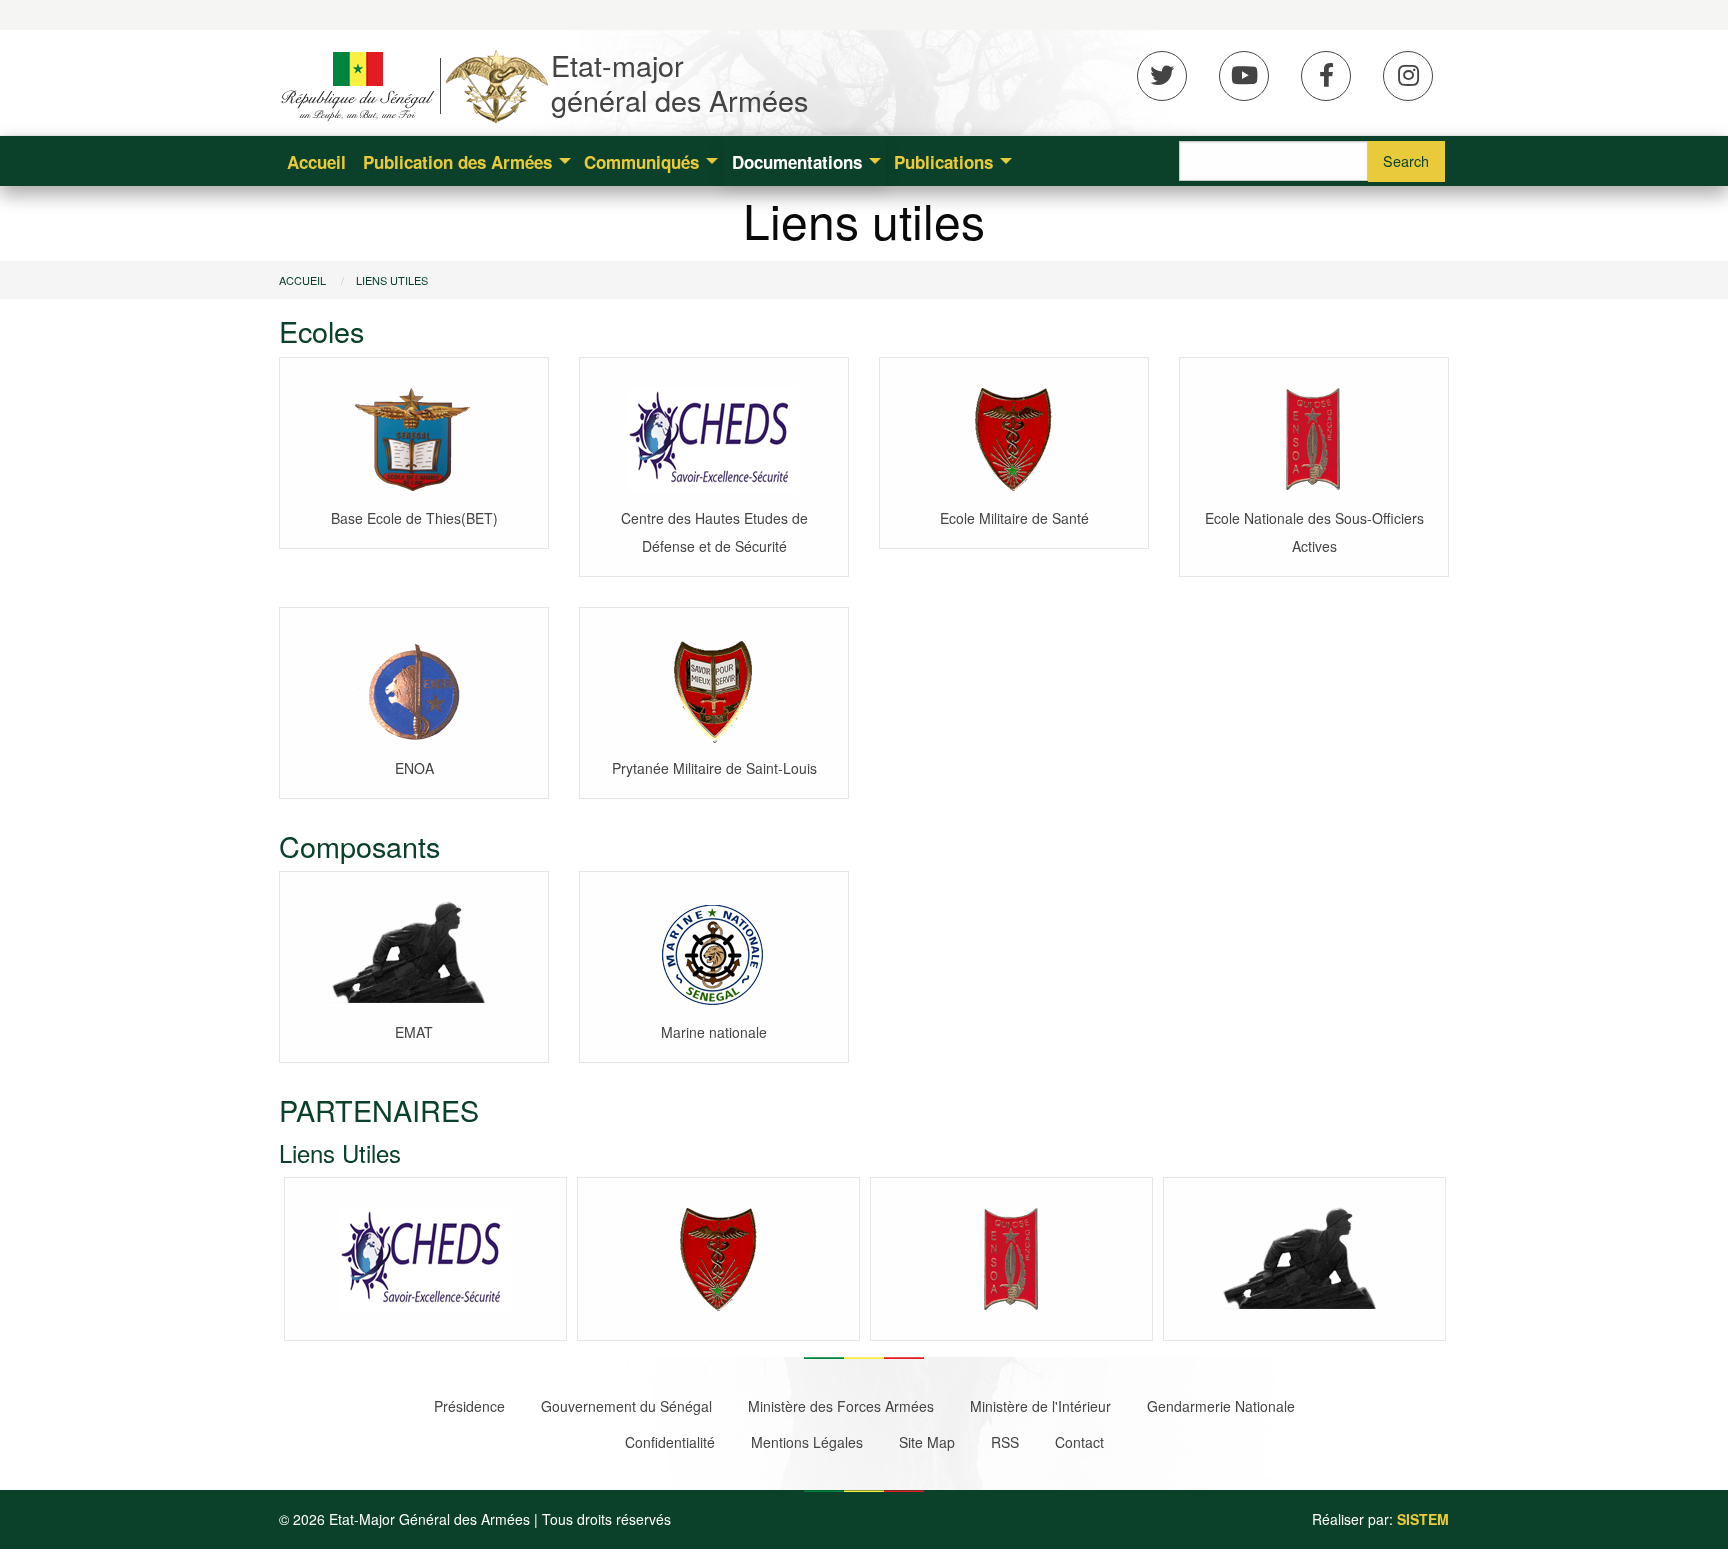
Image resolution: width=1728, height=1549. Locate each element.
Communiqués (641, 162)
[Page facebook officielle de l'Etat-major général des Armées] (1326, 76)
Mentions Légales (807, 1442)
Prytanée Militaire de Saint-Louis (714, 768)
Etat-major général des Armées (679, 82)
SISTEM (1423, 1519)
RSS (1005, 1442)
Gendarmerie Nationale (1221, 1406)
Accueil (316, 162)
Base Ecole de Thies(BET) (414, 518)
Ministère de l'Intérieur (1040, 1406)
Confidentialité (670, 1442)
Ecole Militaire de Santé (1014, 518)
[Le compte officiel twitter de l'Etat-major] (1162, 76)
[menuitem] (317, 161)
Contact (1079, 1442)
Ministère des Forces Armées (841, 1406)
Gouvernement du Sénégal (626, 1406)
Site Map (927, 1442)
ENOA (414, 768)
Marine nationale (714, 1032)
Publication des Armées (457, 162)
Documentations (797, 162)
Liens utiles (392, 280)
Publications (943, 162)
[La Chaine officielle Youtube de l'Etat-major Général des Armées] (1244, 76)
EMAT (414, 1032)
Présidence (469, 1406)
